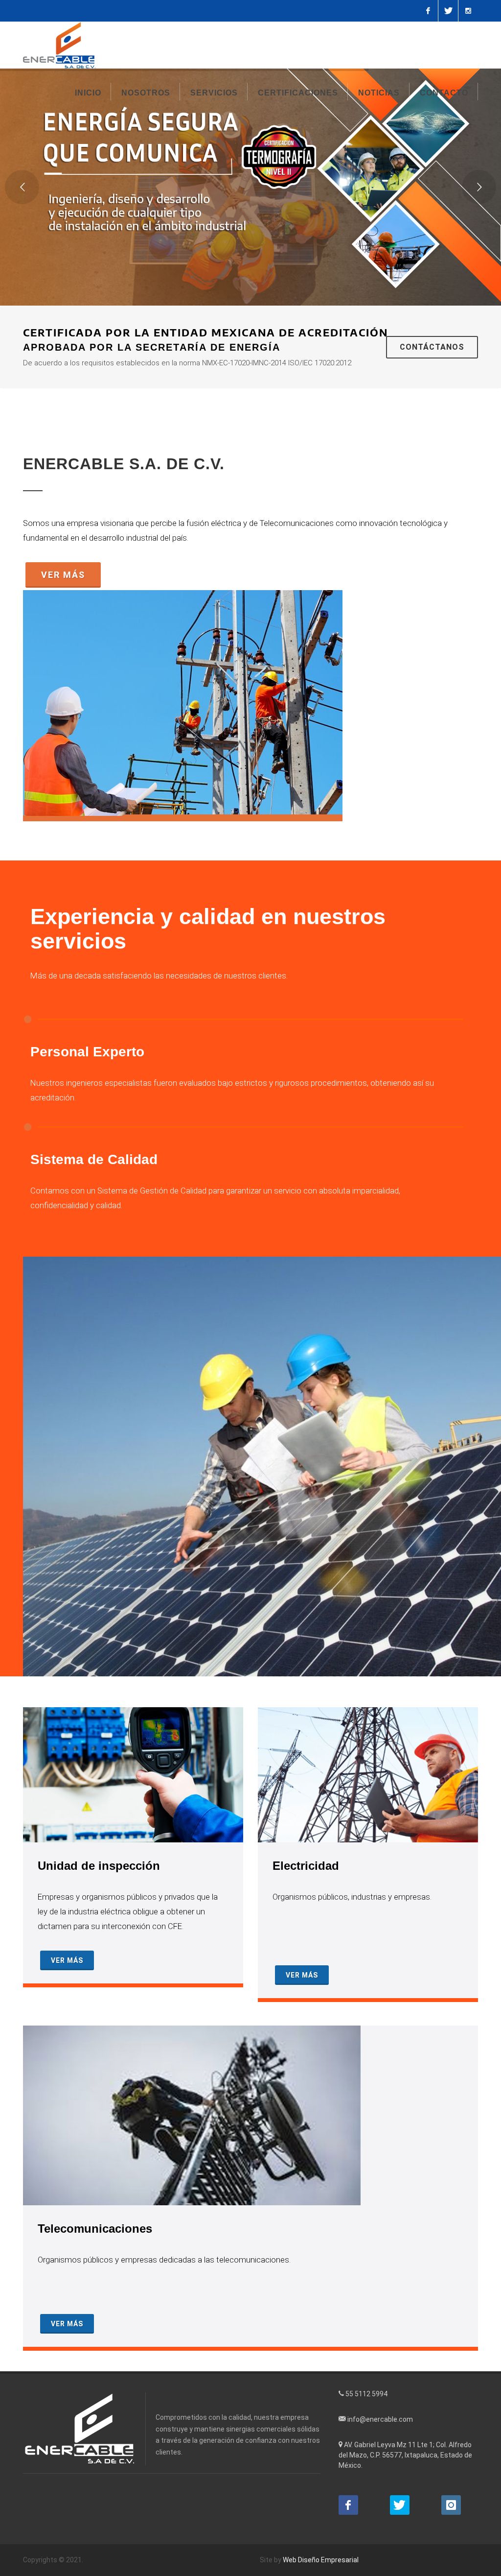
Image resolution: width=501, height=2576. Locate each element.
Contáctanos (432, 347)
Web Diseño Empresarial (321, 2560)
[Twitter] (448, 11)
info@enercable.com (380, 2419)
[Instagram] (468, 11)
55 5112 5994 (366, 2394)
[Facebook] (428, 11)
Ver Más (63, 575)
